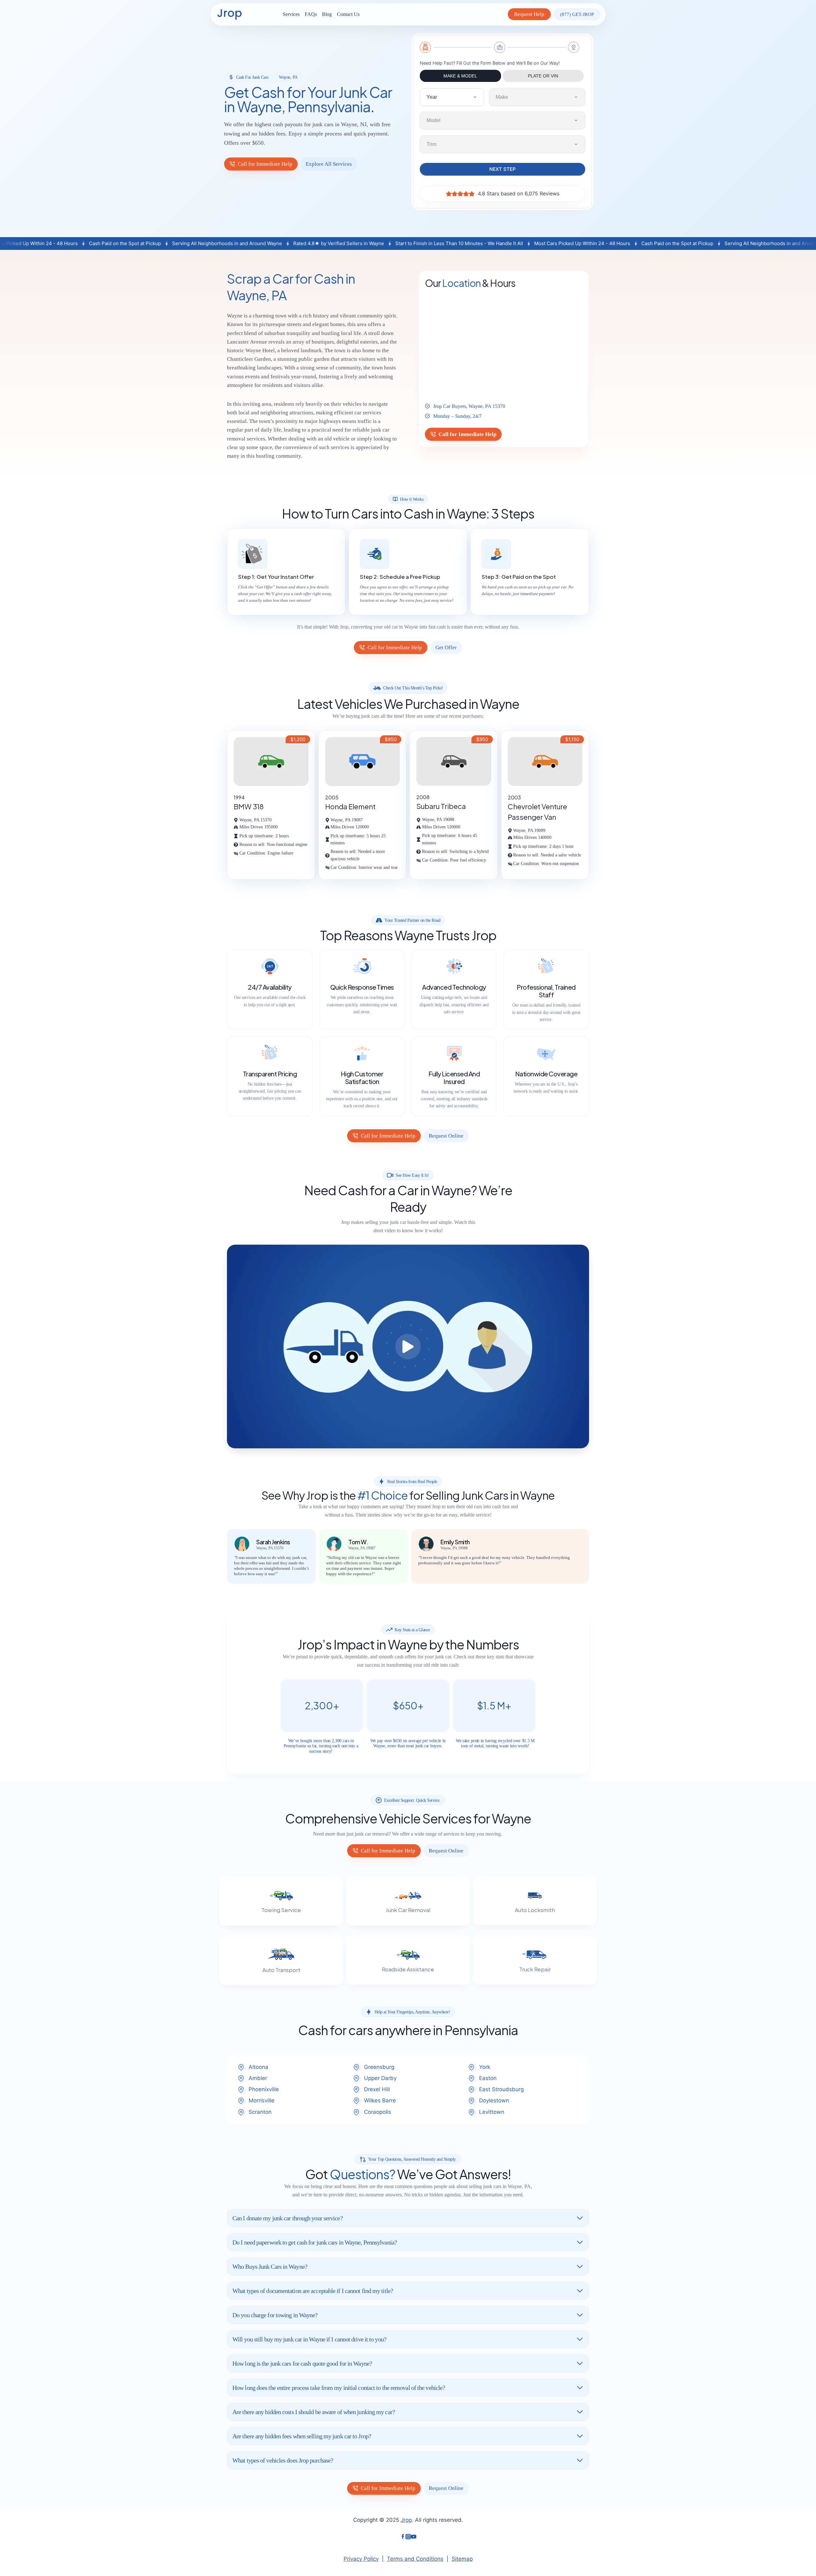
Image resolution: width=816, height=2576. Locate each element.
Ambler (258, 2078)
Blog (327, 14)
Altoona (259, 2067)
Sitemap (462, 2559)
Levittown (492, 2112)
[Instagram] (408, 2537)
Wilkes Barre (380, 2100)
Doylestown (494, 2100)
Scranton (260, 2112)
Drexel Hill (377, 2089)
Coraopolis (378, 2112)
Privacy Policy (361, 2559)
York (485, 2067)
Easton (488, 2078)
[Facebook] (403, 2537)
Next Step (503, 169)
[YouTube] (414, 2537)
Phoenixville (264, 2089)
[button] (408, 1346)
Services (291, 14)
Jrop (406, 2520)
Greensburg (379, 2067)
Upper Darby (380, 2078)
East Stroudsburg (501, 2089)
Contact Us (348, 14)
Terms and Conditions (415, 2559)
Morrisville (262, 2100)
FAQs (311, 14)
